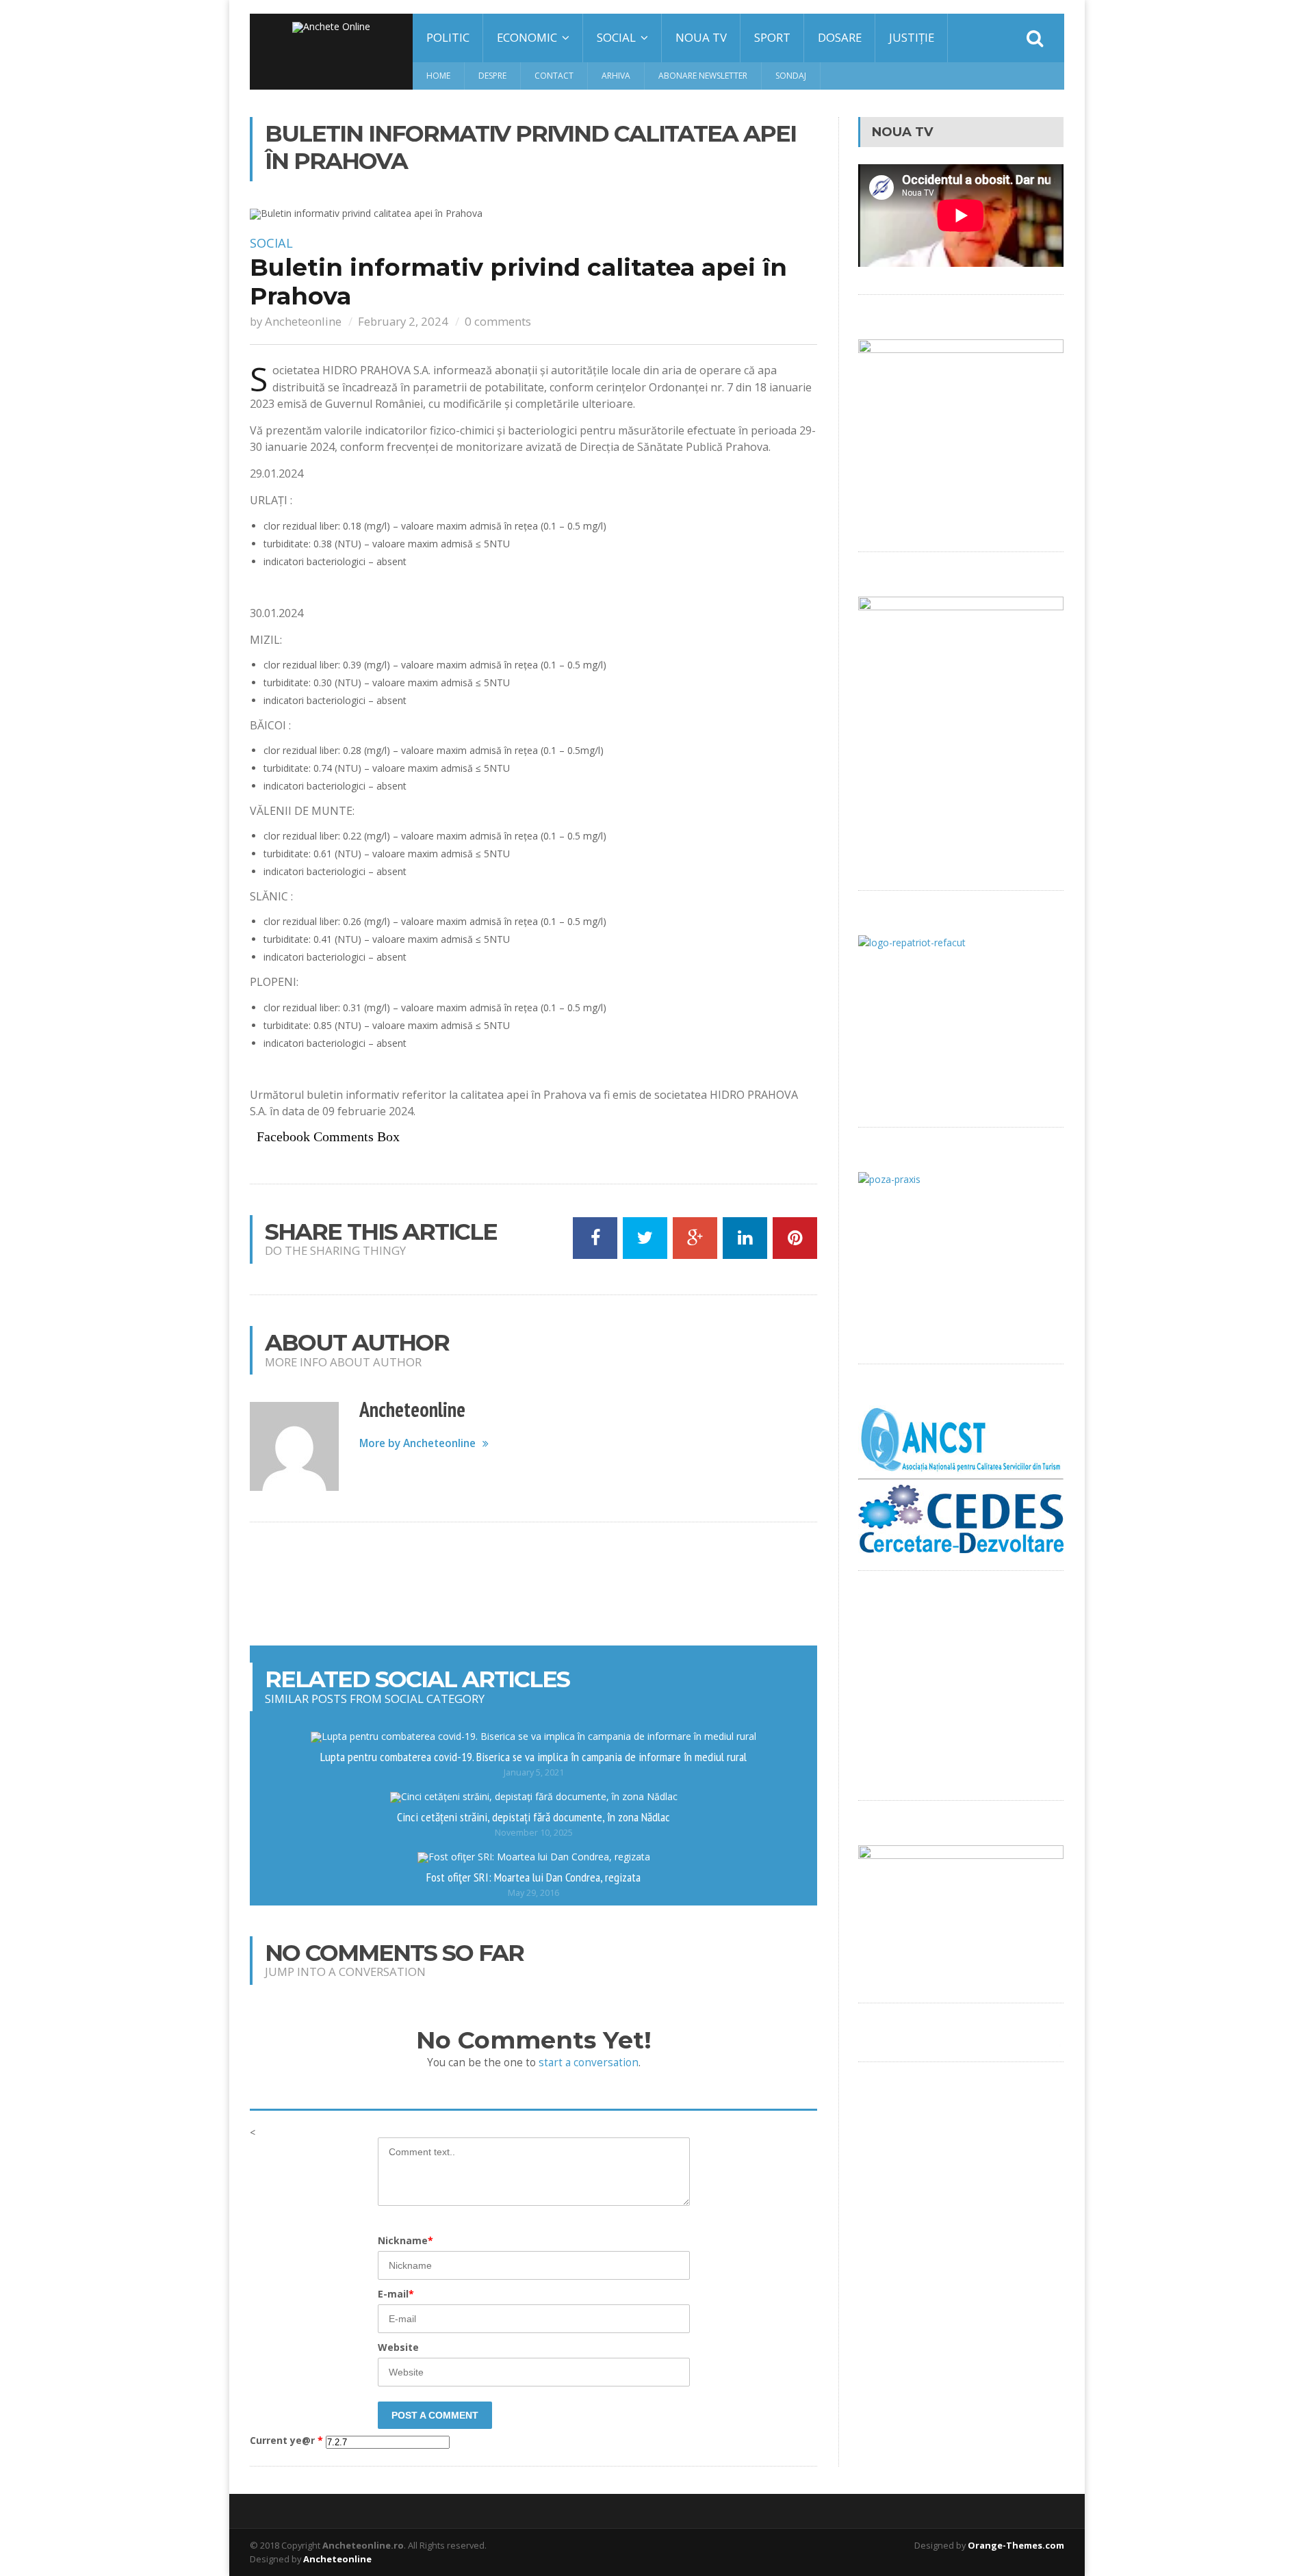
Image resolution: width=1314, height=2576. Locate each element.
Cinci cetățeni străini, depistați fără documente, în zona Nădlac (533, 1817)
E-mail (396, 2294)
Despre (492, 76)
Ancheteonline (303, 321)
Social (271, 243)
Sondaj (791, 76)
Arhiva (616, 76)
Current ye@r (286, 2441)
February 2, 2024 (403, 321)
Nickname (405, 2240)
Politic (448, 37)
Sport (772, 37)
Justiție (912, 37)
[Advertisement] (534, 1584)
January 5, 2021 (534, 1772)
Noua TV (701, 37)
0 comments (498, 321)
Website (398, 2347)
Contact (554, 76)
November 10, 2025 (534, 1833)
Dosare (840, 37)
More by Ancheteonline (417, 1443)
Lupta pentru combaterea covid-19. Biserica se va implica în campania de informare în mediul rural (533, 1756)
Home (438, 76)
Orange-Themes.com (1016, 2545)
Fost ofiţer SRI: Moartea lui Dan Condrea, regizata (533, 1877)
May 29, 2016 (533, 1893)
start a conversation (589, 2063)
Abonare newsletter (703, 76)
